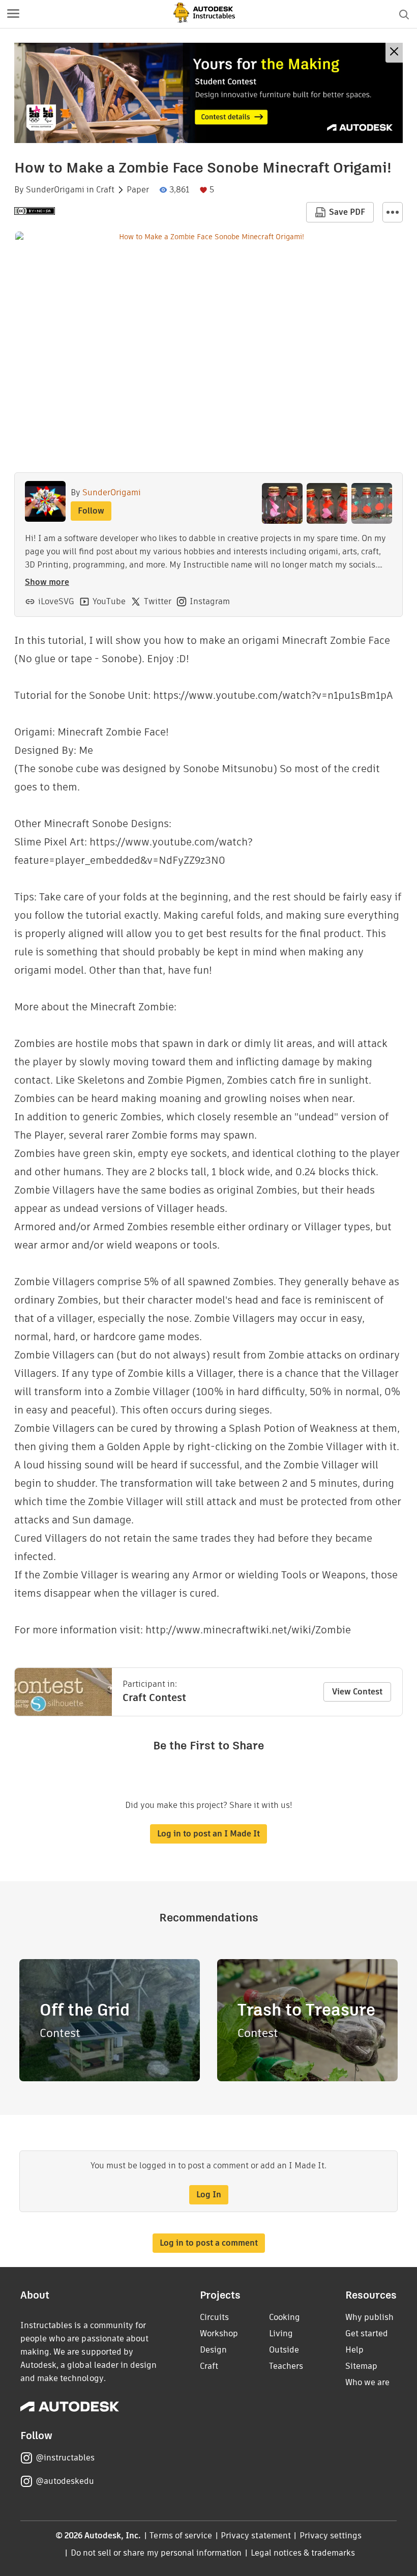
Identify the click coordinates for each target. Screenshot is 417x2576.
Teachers (286, 2366)
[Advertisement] (208, 93)
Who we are (367, 2382)
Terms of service (181, 2536)
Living (281, 2333)
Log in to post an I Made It (208, 1834)
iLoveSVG (56, 601)
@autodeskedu (65, 2481)
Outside (284, 2350)
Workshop (219, 2333)
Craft (105, 190)
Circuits (214, 2317)
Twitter (158, 601)
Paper (138, 190)
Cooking (285, 2317)
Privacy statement (256, 2536)
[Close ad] (394, 53)
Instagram (210, 601)
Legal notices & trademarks (303, 2553)
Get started (367, 2333)
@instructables (65, 2458)
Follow (91, 511)
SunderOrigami (55, 190)
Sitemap (361, 2366)
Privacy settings (331, 2536)
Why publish (369, 2317)
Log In (209, 2195)
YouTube (109, 601)
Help (354, 2350)
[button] (13, 14)
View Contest (357, 1692)
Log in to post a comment (209, 2243)
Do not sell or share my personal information (156, 2553)
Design (213, 2350)
